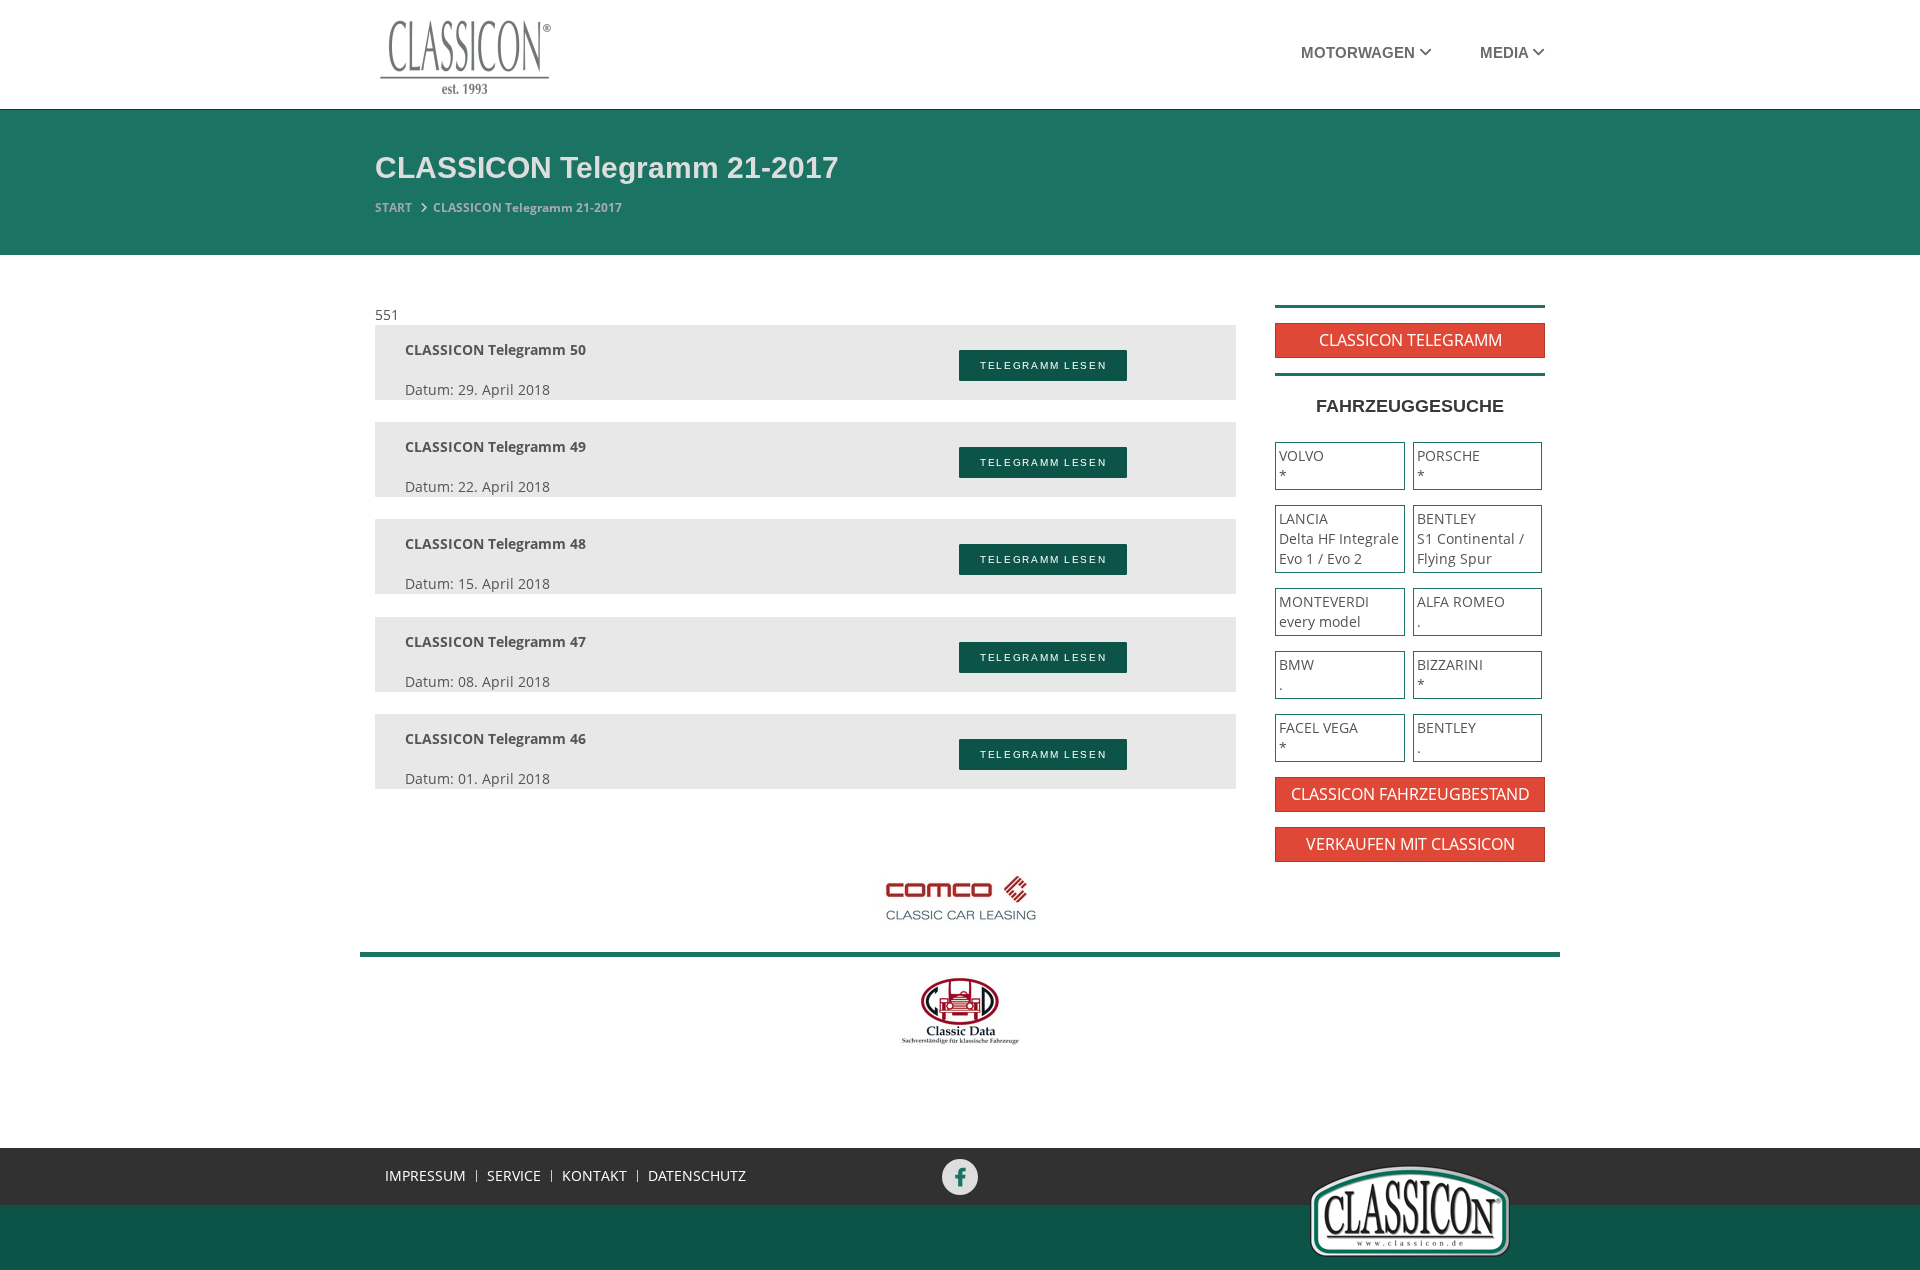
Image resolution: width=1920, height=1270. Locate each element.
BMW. (1296, 674)
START (393, 207)
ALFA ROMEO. (1461, 611)
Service (514, 1176)
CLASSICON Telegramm (1410, 340)
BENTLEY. (1446, 737)
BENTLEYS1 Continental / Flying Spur (1470, 538)
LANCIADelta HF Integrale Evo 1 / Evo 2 (1339, 538)
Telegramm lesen (1043, 365)
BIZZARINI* (1450, 674)
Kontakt (594, 1176)
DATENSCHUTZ (697, 1176)
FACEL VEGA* (1318, 737)
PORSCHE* (1448, 465)
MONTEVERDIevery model (1324, 611)
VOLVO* (1301, 465)
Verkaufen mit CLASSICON (1410, 844)
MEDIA (1506, 52)
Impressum (425, 1176)
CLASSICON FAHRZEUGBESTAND (1410, 794)
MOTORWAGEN (1360, 52)
